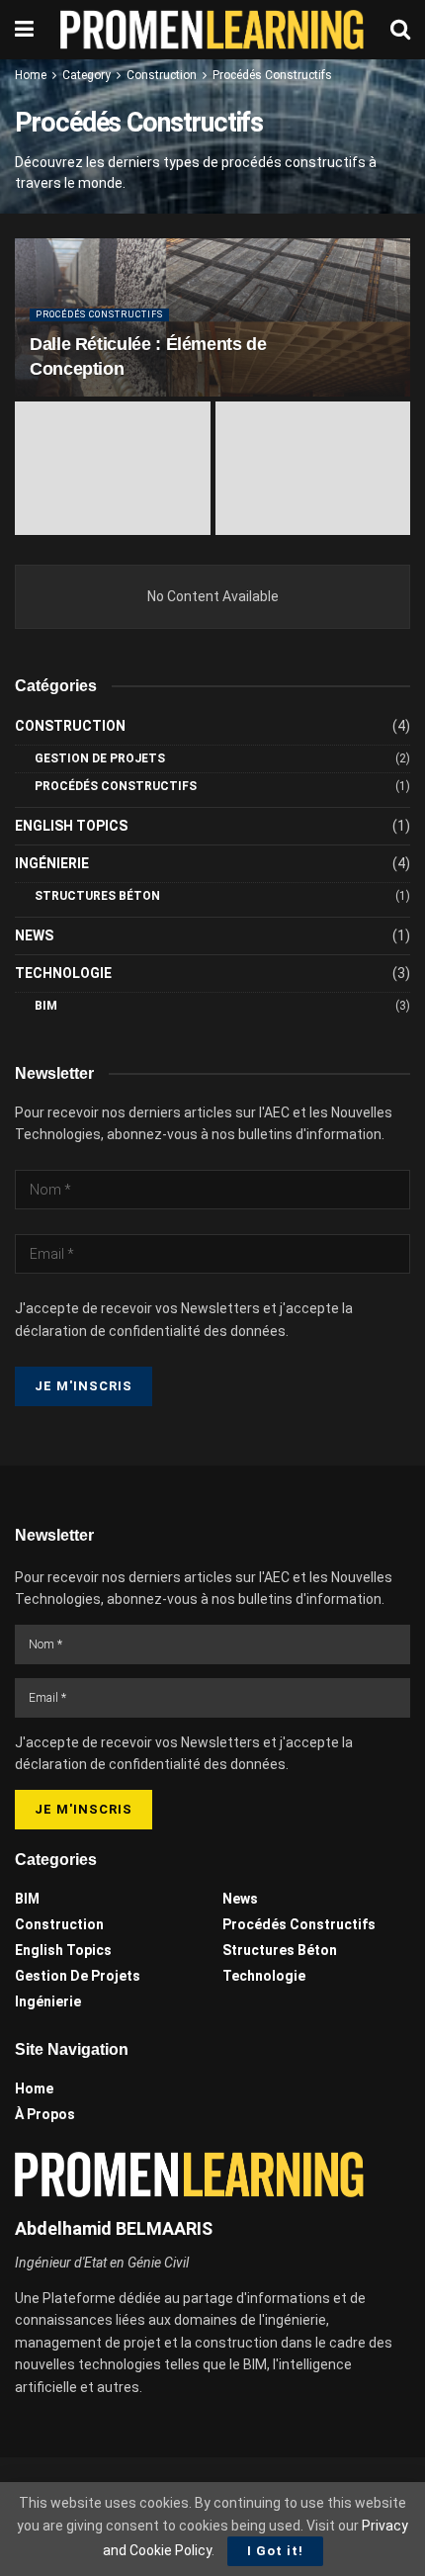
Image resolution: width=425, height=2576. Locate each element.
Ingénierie (52, 863)
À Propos (45, 2114)
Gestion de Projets (100, 758)
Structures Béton (97, 896)
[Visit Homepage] (212, 30)
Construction (162, 75)
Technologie (63, 973)
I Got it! (275, 2551)
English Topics (71, 826)
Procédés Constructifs (272, 75)
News (34, 935)
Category (86, 75)
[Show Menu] (24, 30)
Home (31, 75)
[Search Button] (400, 30)
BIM (46, 1006)
